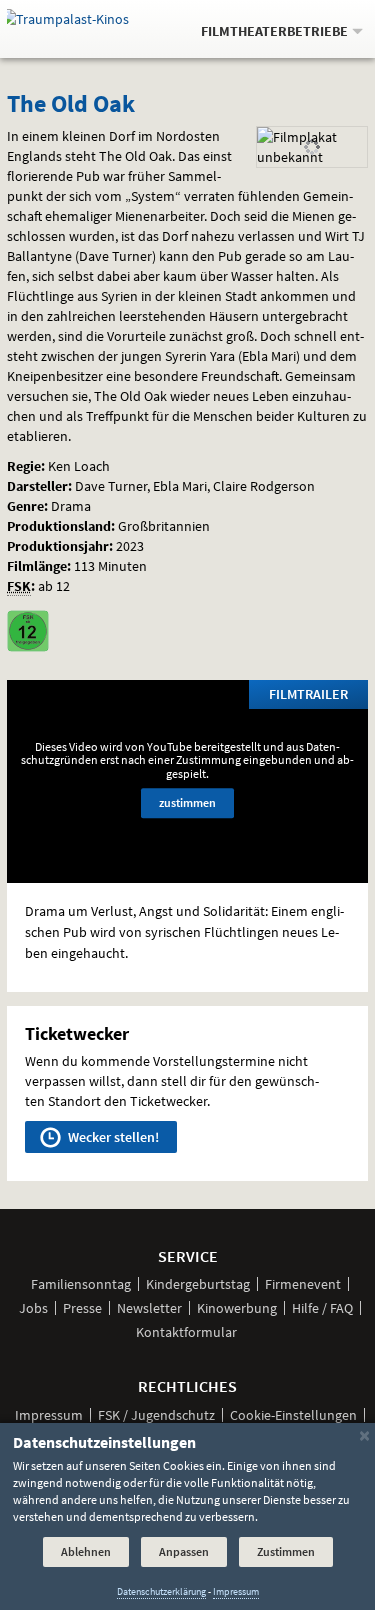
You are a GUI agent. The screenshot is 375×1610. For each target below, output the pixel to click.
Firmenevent (303, 1284)
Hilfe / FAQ (322, 1308)
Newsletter (149, 1308)
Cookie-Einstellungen (293, 1415)
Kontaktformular (186, 1332)
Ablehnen (86, 1551)
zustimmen (187, 803)
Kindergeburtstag (198, 1284)
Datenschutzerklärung (161, 1591)
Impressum (49, 1415)
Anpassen (184, 1551)
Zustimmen (286, 1551)
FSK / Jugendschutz (156, 1415)
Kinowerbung (237, 1308)
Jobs (33, 1308)
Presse (82, 1308)
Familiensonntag (81, 1284)
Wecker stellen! (112, 1137)
